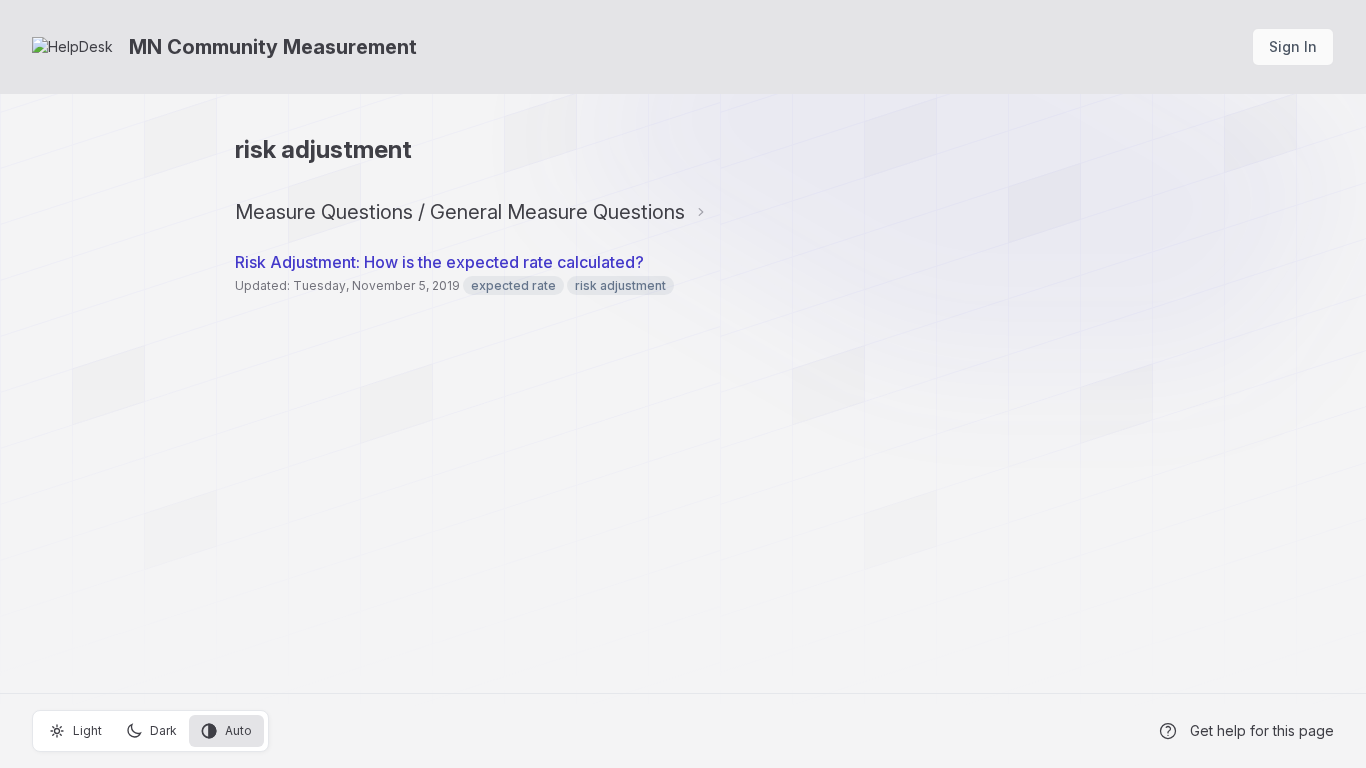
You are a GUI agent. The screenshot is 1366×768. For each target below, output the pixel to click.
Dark (163, 730)
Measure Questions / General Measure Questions (460, 212)
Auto (238, 730)
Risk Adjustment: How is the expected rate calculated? (441, 262)
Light (87, 730)
